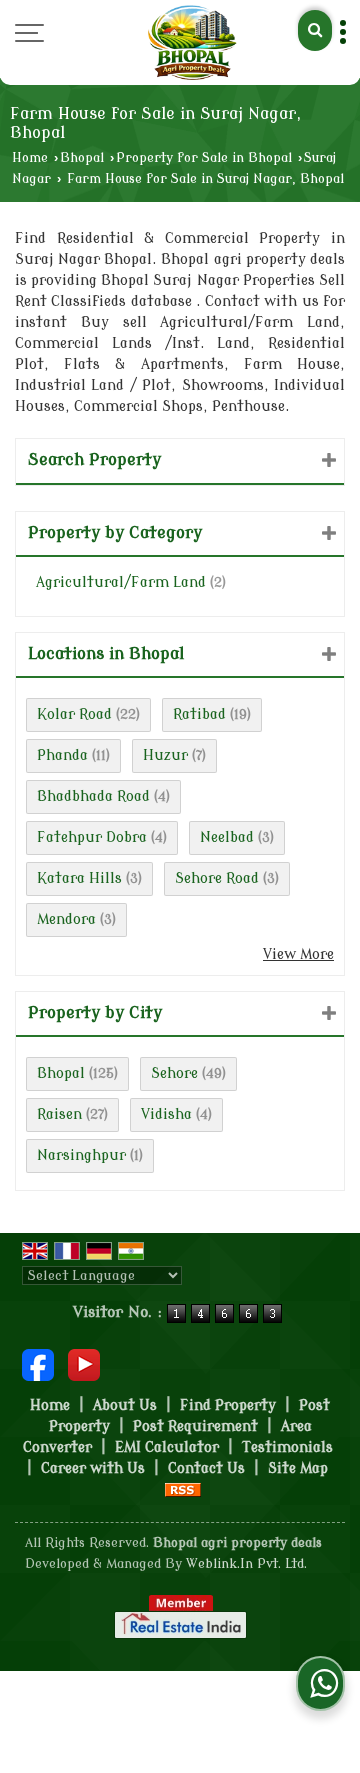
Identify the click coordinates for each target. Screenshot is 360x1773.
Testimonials (287, 1447)
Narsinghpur (81, 1155)
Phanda (62, 755)
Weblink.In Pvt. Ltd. (246, 1564)
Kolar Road (74, 714)
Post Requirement (195, 1426)
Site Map (298, 1468)
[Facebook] (38, 1363)
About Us (125, 1405)
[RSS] (183, 1489)
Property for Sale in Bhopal (204, 158)
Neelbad (227, 837)
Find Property (228, 1405)
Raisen (59, 1114)
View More (298, 954)
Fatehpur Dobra (92, 837)
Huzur (165, 755)
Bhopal (82, 158)
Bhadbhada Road (93, 796)
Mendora (66, 919)
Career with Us (93, 1468)
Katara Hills (79, 878)
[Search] (315, 30)
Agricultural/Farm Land (121, 582)
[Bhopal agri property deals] (192, 42)
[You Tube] (84, 1363)
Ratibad (199, 714)
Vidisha (166, 1114)
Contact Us (206, 1468)
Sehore (174, 1073)
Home (30, 158)
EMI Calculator (167, 1447)
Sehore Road (217, 878)
